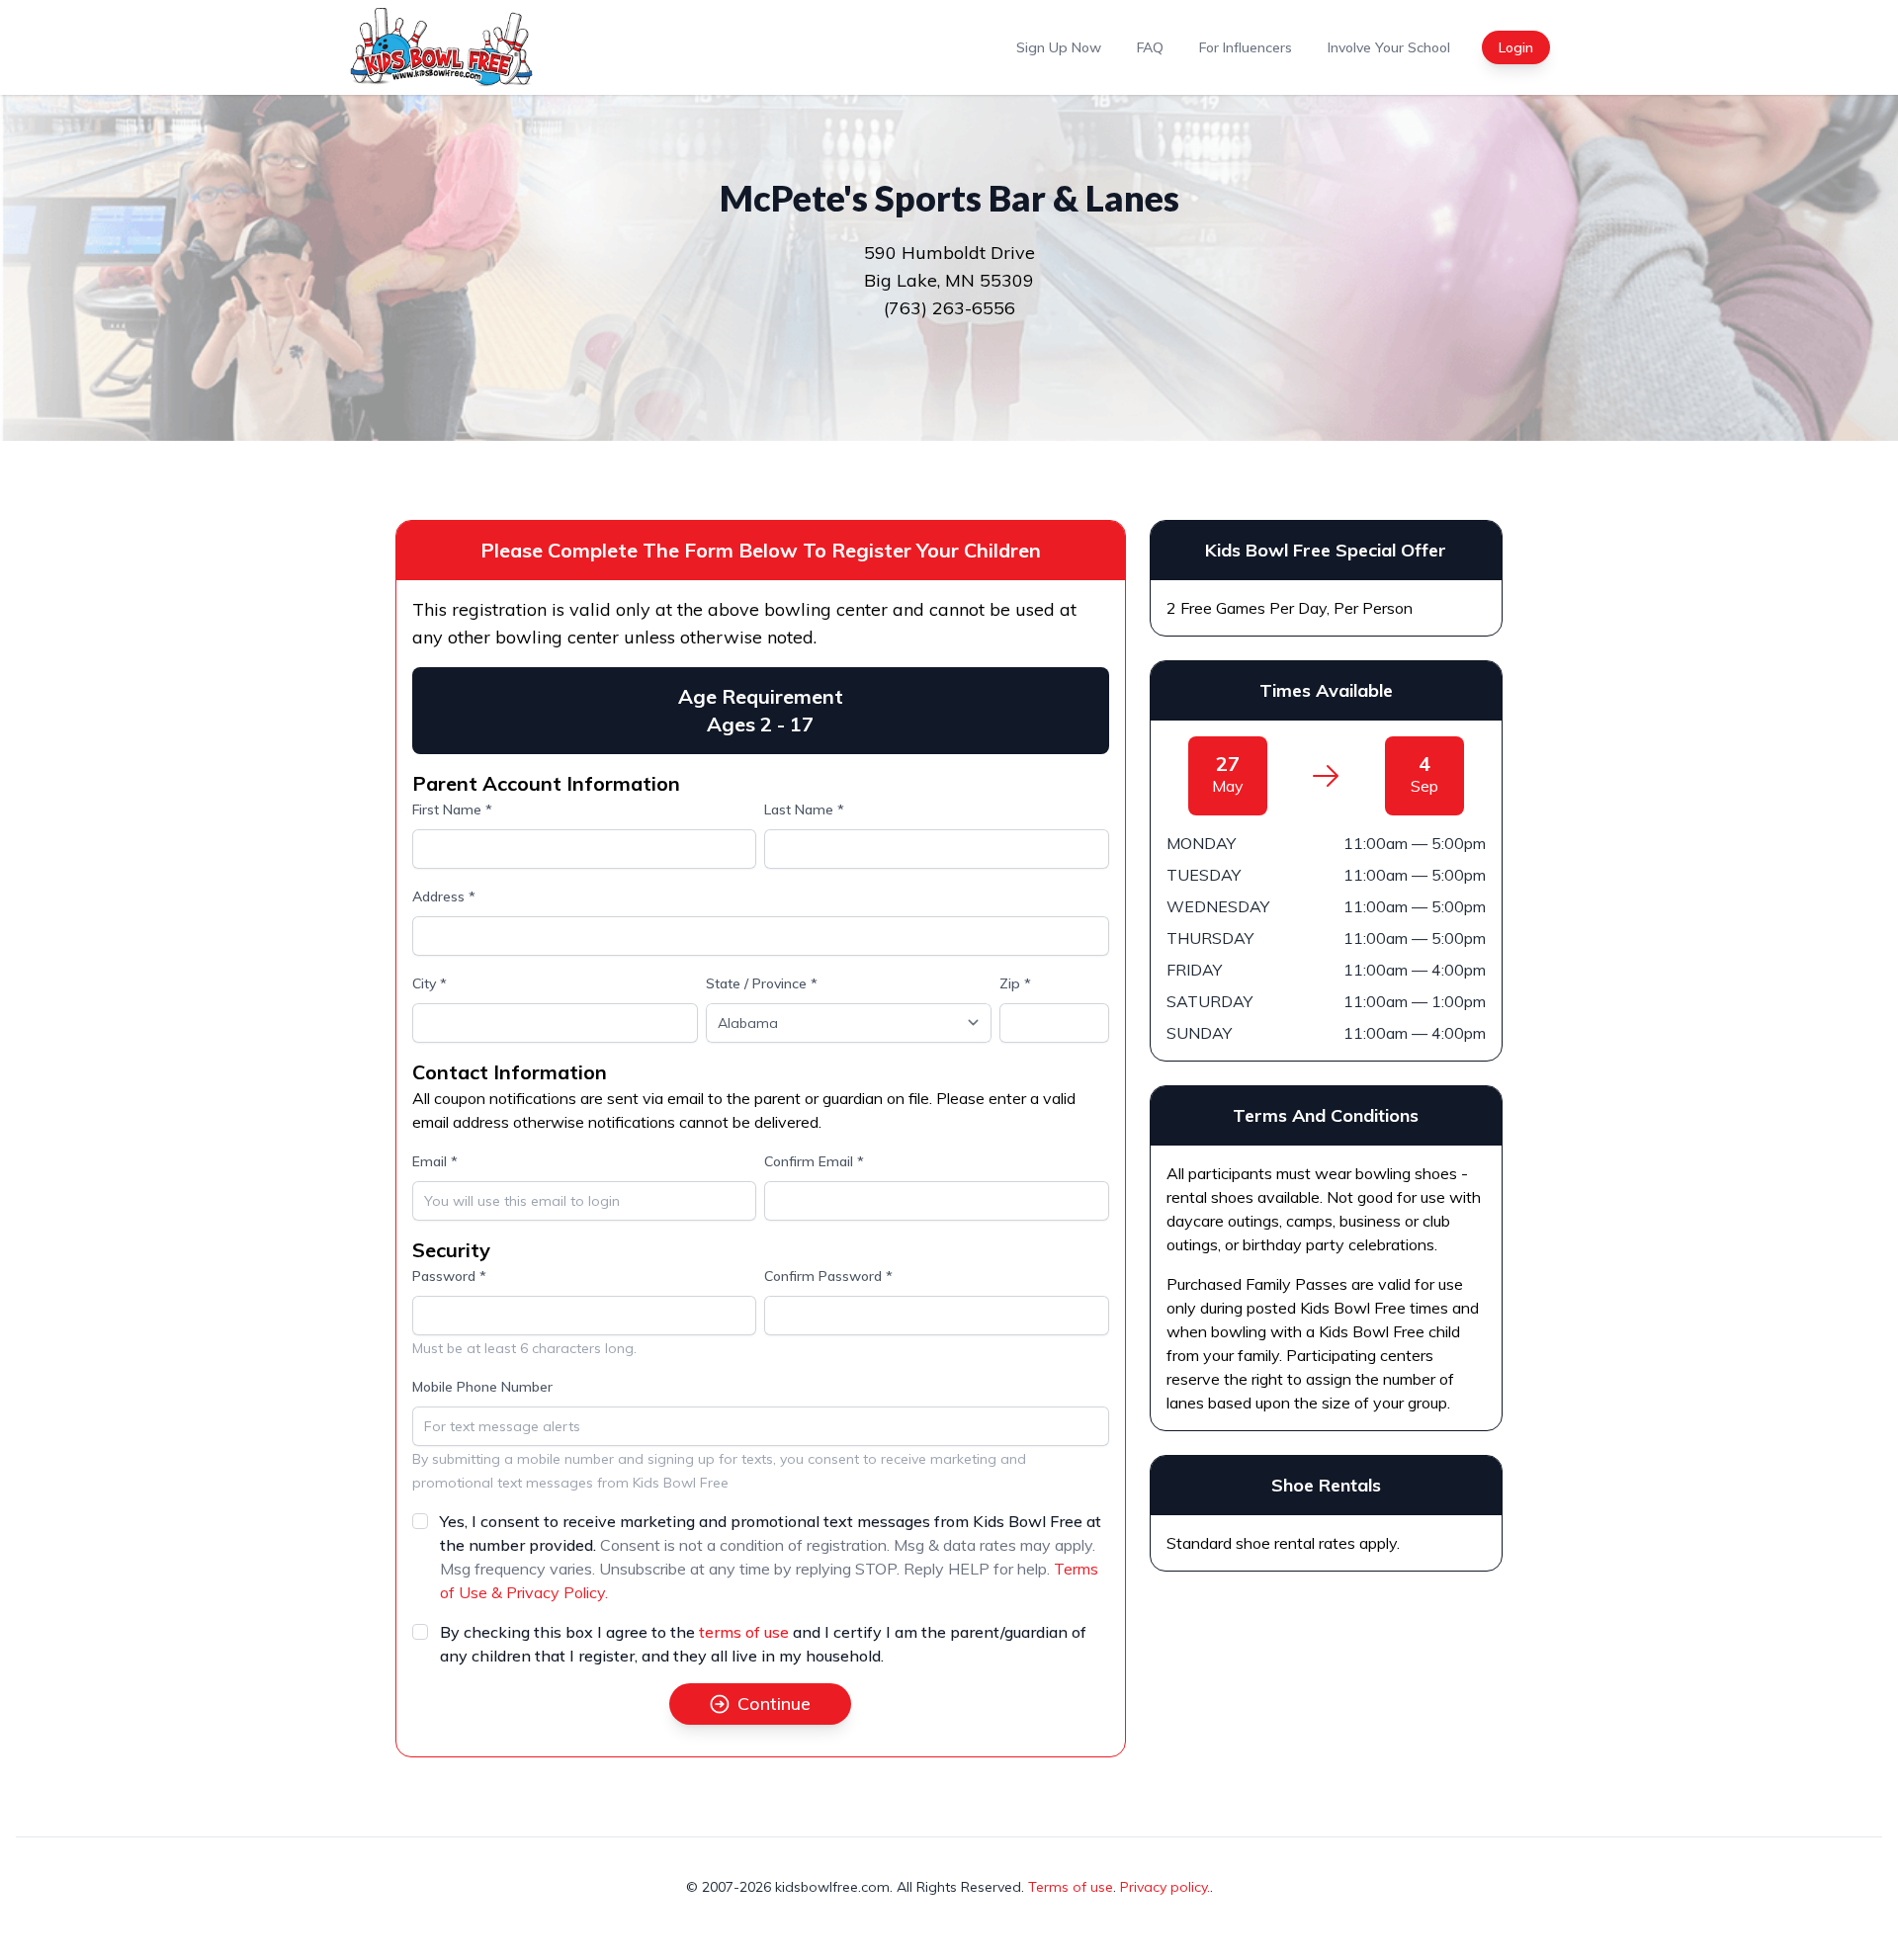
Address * (444, 896)
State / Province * (762, 983)
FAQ (1150, 47)
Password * (449, 1276)
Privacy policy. (1165, 1887)
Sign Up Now (1059, 47)
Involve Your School (1389, 47)
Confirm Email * (814, 1161)
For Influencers (1246, 47)
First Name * (452, 810)
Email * (435, 1161)
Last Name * (804, 810)
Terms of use (1071, 1887)
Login (1516, 47)
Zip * (1015, 983)
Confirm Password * (828, 1276)
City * (430, 983)
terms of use (744, 1632)
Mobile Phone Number (482, 1387)
